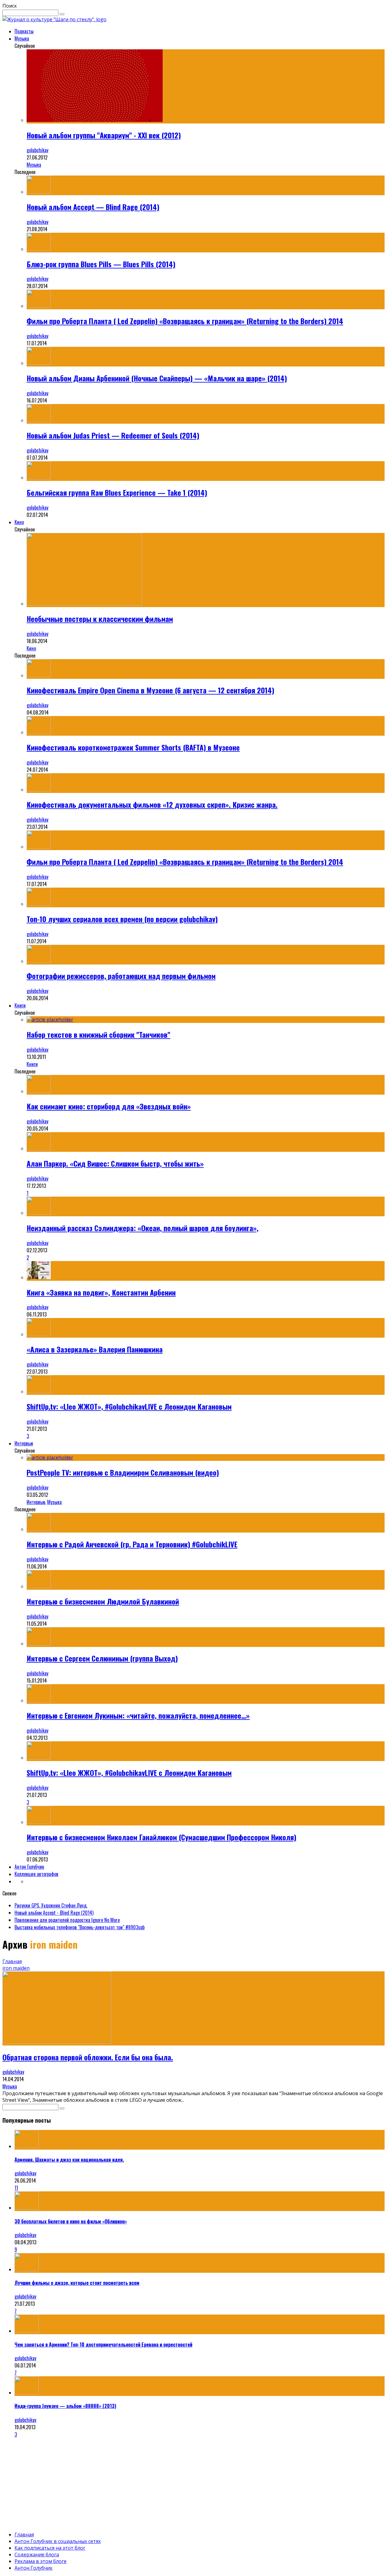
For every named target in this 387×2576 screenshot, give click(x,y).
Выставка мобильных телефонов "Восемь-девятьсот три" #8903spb (80, 1927)
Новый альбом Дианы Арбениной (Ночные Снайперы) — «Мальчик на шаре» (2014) (157, 378)
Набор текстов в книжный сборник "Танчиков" (98, 1034)
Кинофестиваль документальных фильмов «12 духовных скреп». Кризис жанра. (152, 804)
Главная (12, 1961)
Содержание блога (37, 2555)
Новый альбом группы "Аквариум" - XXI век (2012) (104, 135)
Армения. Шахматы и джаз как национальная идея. (69, 2160)
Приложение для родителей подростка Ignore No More (67, 1920)
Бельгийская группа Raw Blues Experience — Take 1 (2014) (117, 492)
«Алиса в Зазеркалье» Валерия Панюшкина (95, 1349)
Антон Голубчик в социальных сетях (58, 2541)
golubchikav (37, 150)
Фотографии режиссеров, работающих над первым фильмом (121, 976)
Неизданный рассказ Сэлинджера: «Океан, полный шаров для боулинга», (143, 1228)
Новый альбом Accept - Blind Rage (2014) (54, 1913)
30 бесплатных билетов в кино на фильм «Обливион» (71, 2221)
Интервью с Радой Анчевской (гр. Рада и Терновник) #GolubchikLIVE (132, 1544)
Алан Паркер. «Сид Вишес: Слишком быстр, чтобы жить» (115, 1163)
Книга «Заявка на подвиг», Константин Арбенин (101, 1292)
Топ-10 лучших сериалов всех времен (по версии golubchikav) (122, 919)
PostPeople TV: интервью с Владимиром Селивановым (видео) (123, 1472)
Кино (19, 522)
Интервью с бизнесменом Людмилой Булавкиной (103, 1601)
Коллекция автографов (36, 1874)
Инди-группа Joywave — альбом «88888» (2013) (65, 2406)
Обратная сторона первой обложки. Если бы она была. (88, 2057)
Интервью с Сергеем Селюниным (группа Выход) (102, 1658)
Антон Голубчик (29, 1867)
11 (16, 2188)
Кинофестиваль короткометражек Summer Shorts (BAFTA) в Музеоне (133, 747)
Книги (20, 1005)
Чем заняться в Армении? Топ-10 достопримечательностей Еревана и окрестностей (103, 2344)
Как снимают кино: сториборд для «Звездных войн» (109, 1106)
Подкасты (24, 31)
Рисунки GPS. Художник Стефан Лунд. (51, 1905)
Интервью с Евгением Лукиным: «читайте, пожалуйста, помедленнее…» (138, 1715)
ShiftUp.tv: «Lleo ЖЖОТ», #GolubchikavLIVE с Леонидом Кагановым (129, 1406)
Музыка (22, 38)
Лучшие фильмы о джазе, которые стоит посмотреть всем (77, 2283)
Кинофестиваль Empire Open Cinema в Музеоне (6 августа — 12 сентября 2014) (150, 690)
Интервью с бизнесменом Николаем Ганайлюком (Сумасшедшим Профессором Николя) (161, 1837)
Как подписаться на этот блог (50, 2548)
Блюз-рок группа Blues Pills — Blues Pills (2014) (101, 264)
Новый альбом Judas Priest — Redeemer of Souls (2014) (113, 435)
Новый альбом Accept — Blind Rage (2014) (93, 207)
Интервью (24, 1443)
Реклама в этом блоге (41, 2561)
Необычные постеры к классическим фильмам (100, 619)
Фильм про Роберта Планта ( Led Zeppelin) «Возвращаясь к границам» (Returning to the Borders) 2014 (185, 321)
